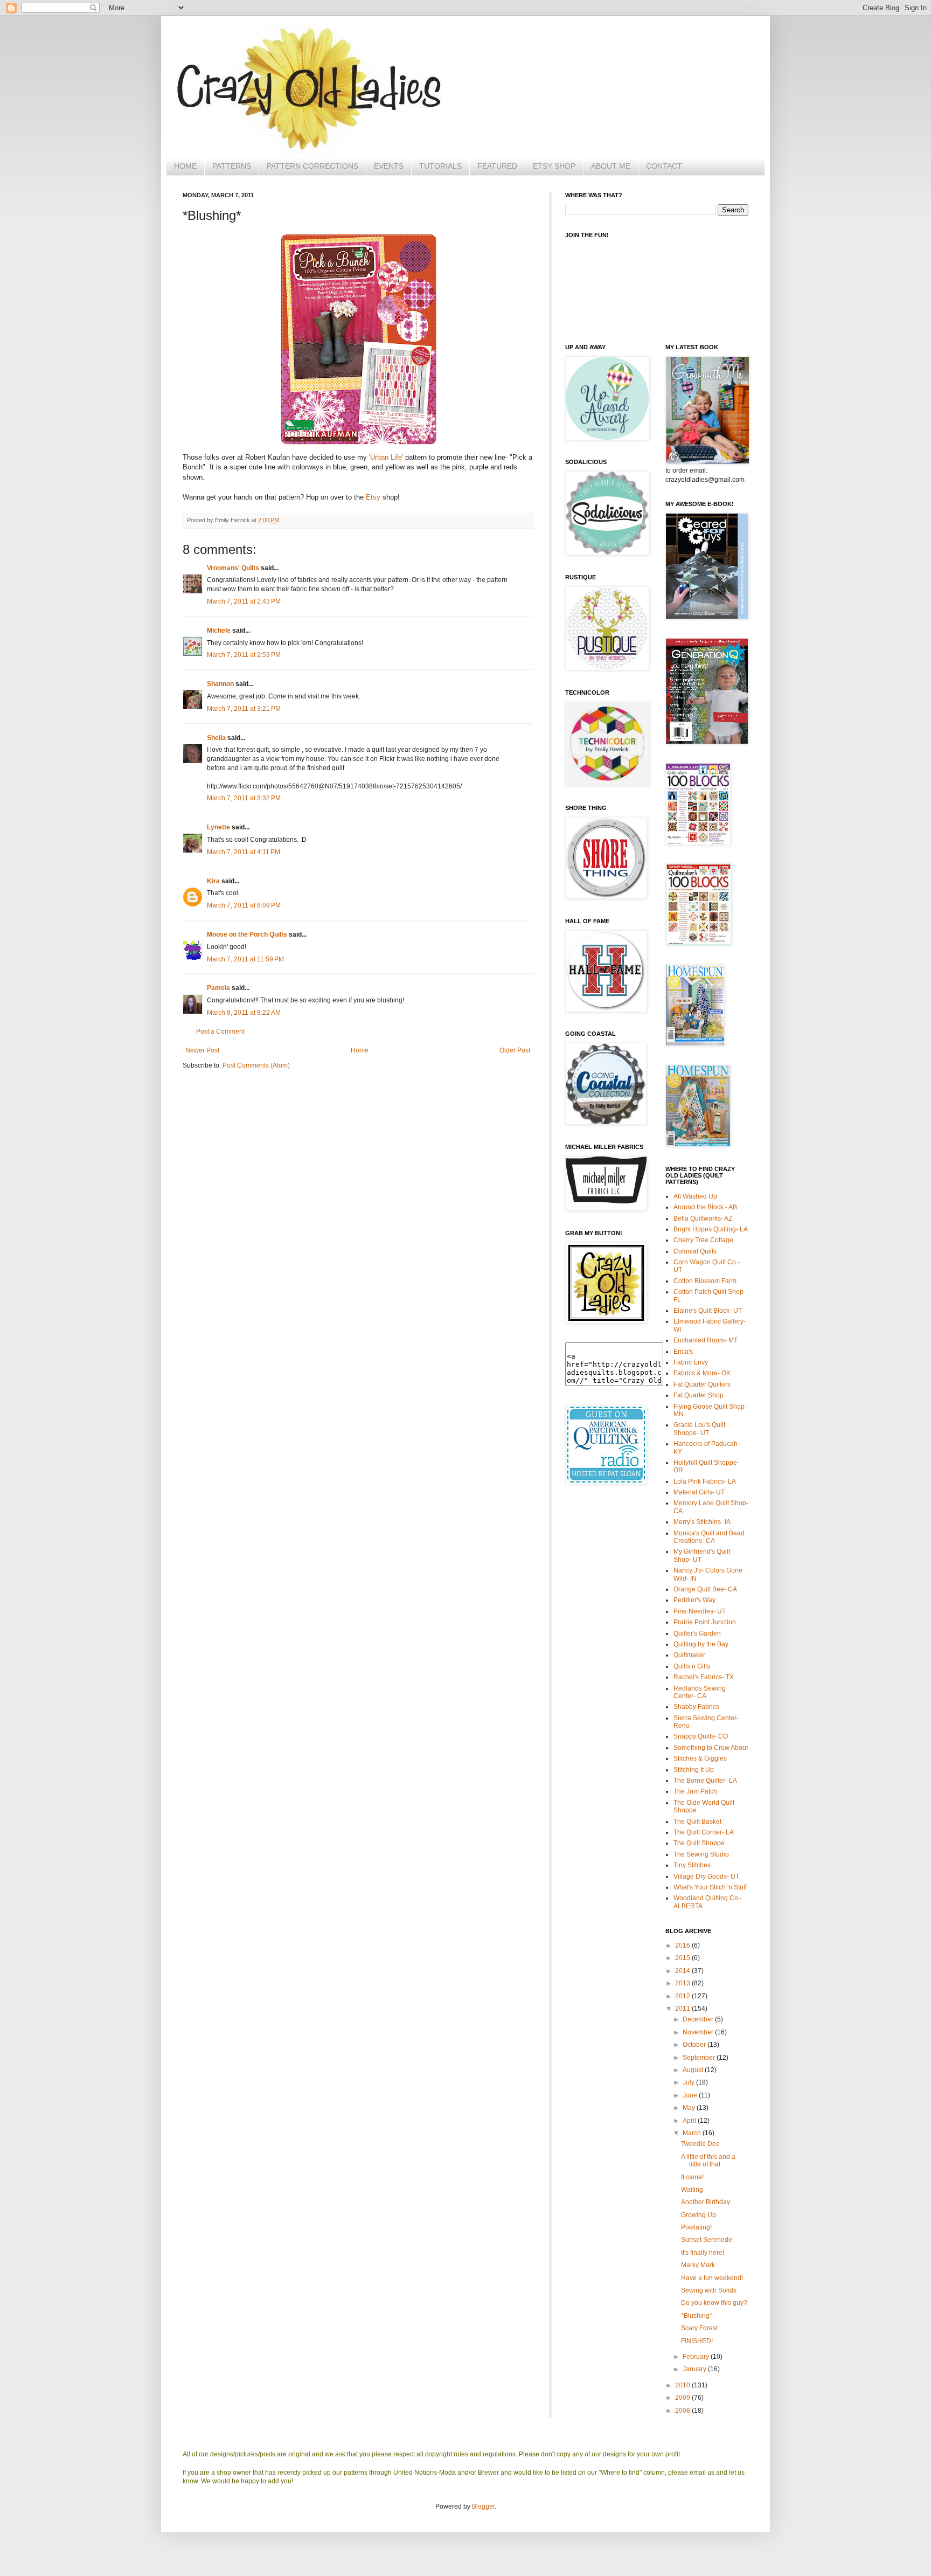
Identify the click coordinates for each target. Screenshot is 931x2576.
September (700, 2058)
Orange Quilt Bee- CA (705, 1589)
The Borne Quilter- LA (705, 1781)
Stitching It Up (694, 1770)
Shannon (220, 684)
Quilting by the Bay (701, 1644)
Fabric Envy (691, 1362)
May (690, 2108)
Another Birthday (706, 2202)
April (690, 2121)
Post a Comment (220, 1031)
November (699, 2032)
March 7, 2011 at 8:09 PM (244, 905)
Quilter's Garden (697, 1633)
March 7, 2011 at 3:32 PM (244, 798)
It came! (692, 2177)
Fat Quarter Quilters (702, 1384)
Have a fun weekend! (712, 2278)
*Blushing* (697, 2316)
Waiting (692, 2190)
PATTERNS (232, 166)
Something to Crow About (711, 1748)
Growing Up (699, 2215)
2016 (683, 1945)
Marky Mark (698, 2265)
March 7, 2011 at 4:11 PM (244, 852)
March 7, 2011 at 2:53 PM (244, 655)
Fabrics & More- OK (702, 1373)
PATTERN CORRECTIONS (312, 166)
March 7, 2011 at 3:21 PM (244, 709)
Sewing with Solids (709, 2290)
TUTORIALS (440, 166)
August (694, 2070)
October (695, 2045)
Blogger (483, 2506)
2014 (683, 1971)
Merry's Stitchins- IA (702, 1522)
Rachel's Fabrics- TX (704, 1677)
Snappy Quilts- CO (701, 1736)
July (689, 2082)
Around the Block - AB (705, 1207)
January (695, 2369)
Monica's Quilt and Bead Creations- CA (709, 1537)
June (691, 2095)
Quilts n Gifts (692, 1666)
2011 (683, 2009)
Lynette (218, 827)
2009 (683, 2398)
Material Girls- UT (699, 1492)
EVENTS (389, 166)
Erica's (683, 1352)
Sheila (216, 738)
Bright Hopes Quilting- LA (711, 1229)
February (697, 2357)
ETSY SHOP (554, 166)
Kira (213, 881)
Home (360, 1050)
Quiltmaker (689, 1655)
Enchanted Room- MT (706, 1340)
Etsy (374, 497)
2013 (683, 1983)
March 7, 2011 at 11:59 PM (245, 959)
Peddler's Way (694, 1600)
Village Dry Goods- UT (706, 1876)
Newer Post (202, 1050)
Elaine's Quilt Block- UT (708, 1311)
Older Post (515, 1050)
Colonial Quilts (695, 1251)
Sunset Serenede (707, 2240)
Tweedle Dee (700, 2144)
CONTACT (664, 166)
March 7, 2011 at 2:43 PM (244, 601)
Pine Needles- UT (700, 1611)
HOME (185, 166)
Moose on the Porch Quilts (247, 934)
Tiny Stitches (692, 1865)
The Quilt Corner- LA (704, 1832)
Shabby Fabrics (696, 1707)
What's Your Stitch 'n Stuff (710, 1887)
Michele (219, 631)
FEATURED (497, 166)
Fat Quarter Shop (699, 1395)
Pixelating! (696, 2227)
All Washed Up (695, 1196)
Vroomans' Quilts (233, 568)
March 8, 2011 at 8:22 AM (244, 1013)
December (699, 2019)
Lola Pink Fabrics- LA (705, 1481)
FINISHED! (697, 2341)
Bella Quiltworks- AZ (703, 1218)
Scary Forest (699, 2328)
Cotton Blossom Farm (705, 1281)
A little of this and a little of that (708, 2160)
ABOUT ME (611, 166)
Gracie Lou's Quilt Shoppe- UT (699, 1429)
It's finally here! (703, 2253)
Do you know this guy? (714, 2303)
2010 (683, 2385)
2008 (683, 2411)
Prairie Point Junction (705, 1622)
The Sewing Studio (701, 1854)
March (693, 2133)
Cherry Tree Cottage (703, 1240)
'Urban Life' (386, 457)
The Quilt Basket (697, 1822)
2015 (683, 1958)
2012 (683, 1996)
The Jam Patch (695, 1791)
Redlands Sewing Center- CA (700, 1692)
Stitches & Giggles (700, 1758)
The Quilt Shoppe (699, 1843)
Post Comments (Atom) (256, 1065)
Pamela (218, 988)
